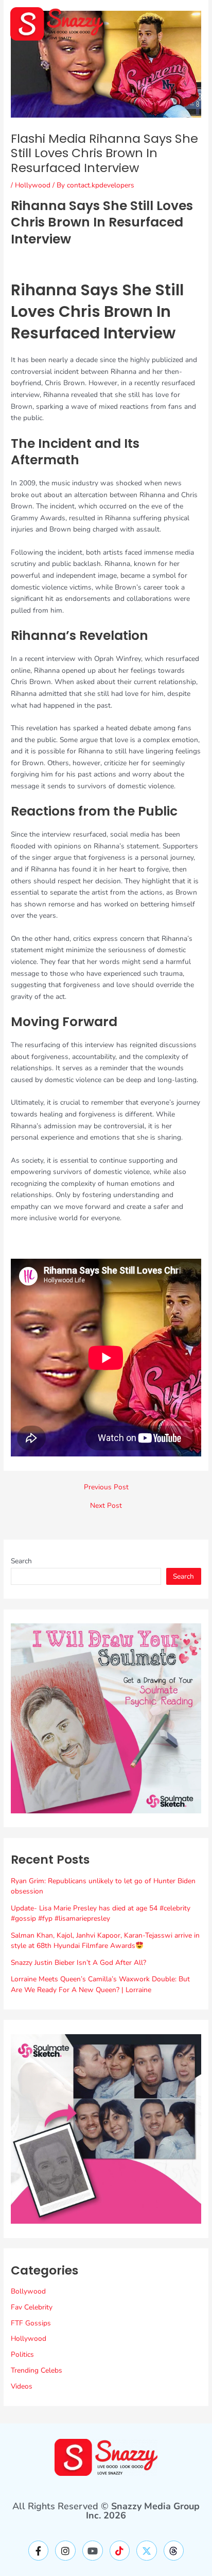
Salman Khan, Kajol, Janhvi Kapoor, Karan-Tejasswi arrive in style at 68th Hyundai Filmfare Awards (105, 1941)
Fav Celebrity (32, 2307)
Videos (22, 2386)
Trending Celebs (37, 2370)
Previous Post (106, 1487)
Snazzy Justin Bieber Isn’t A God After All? (78, 1963)
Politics (22, 2354)
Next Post (106, 1506)
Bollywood (28, 2291)
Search (21, 1561)
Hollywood (33, 185)
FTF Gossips (31, 2323)
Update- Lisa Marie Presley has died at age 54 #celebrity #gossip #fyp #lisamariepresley (101, 1914)
